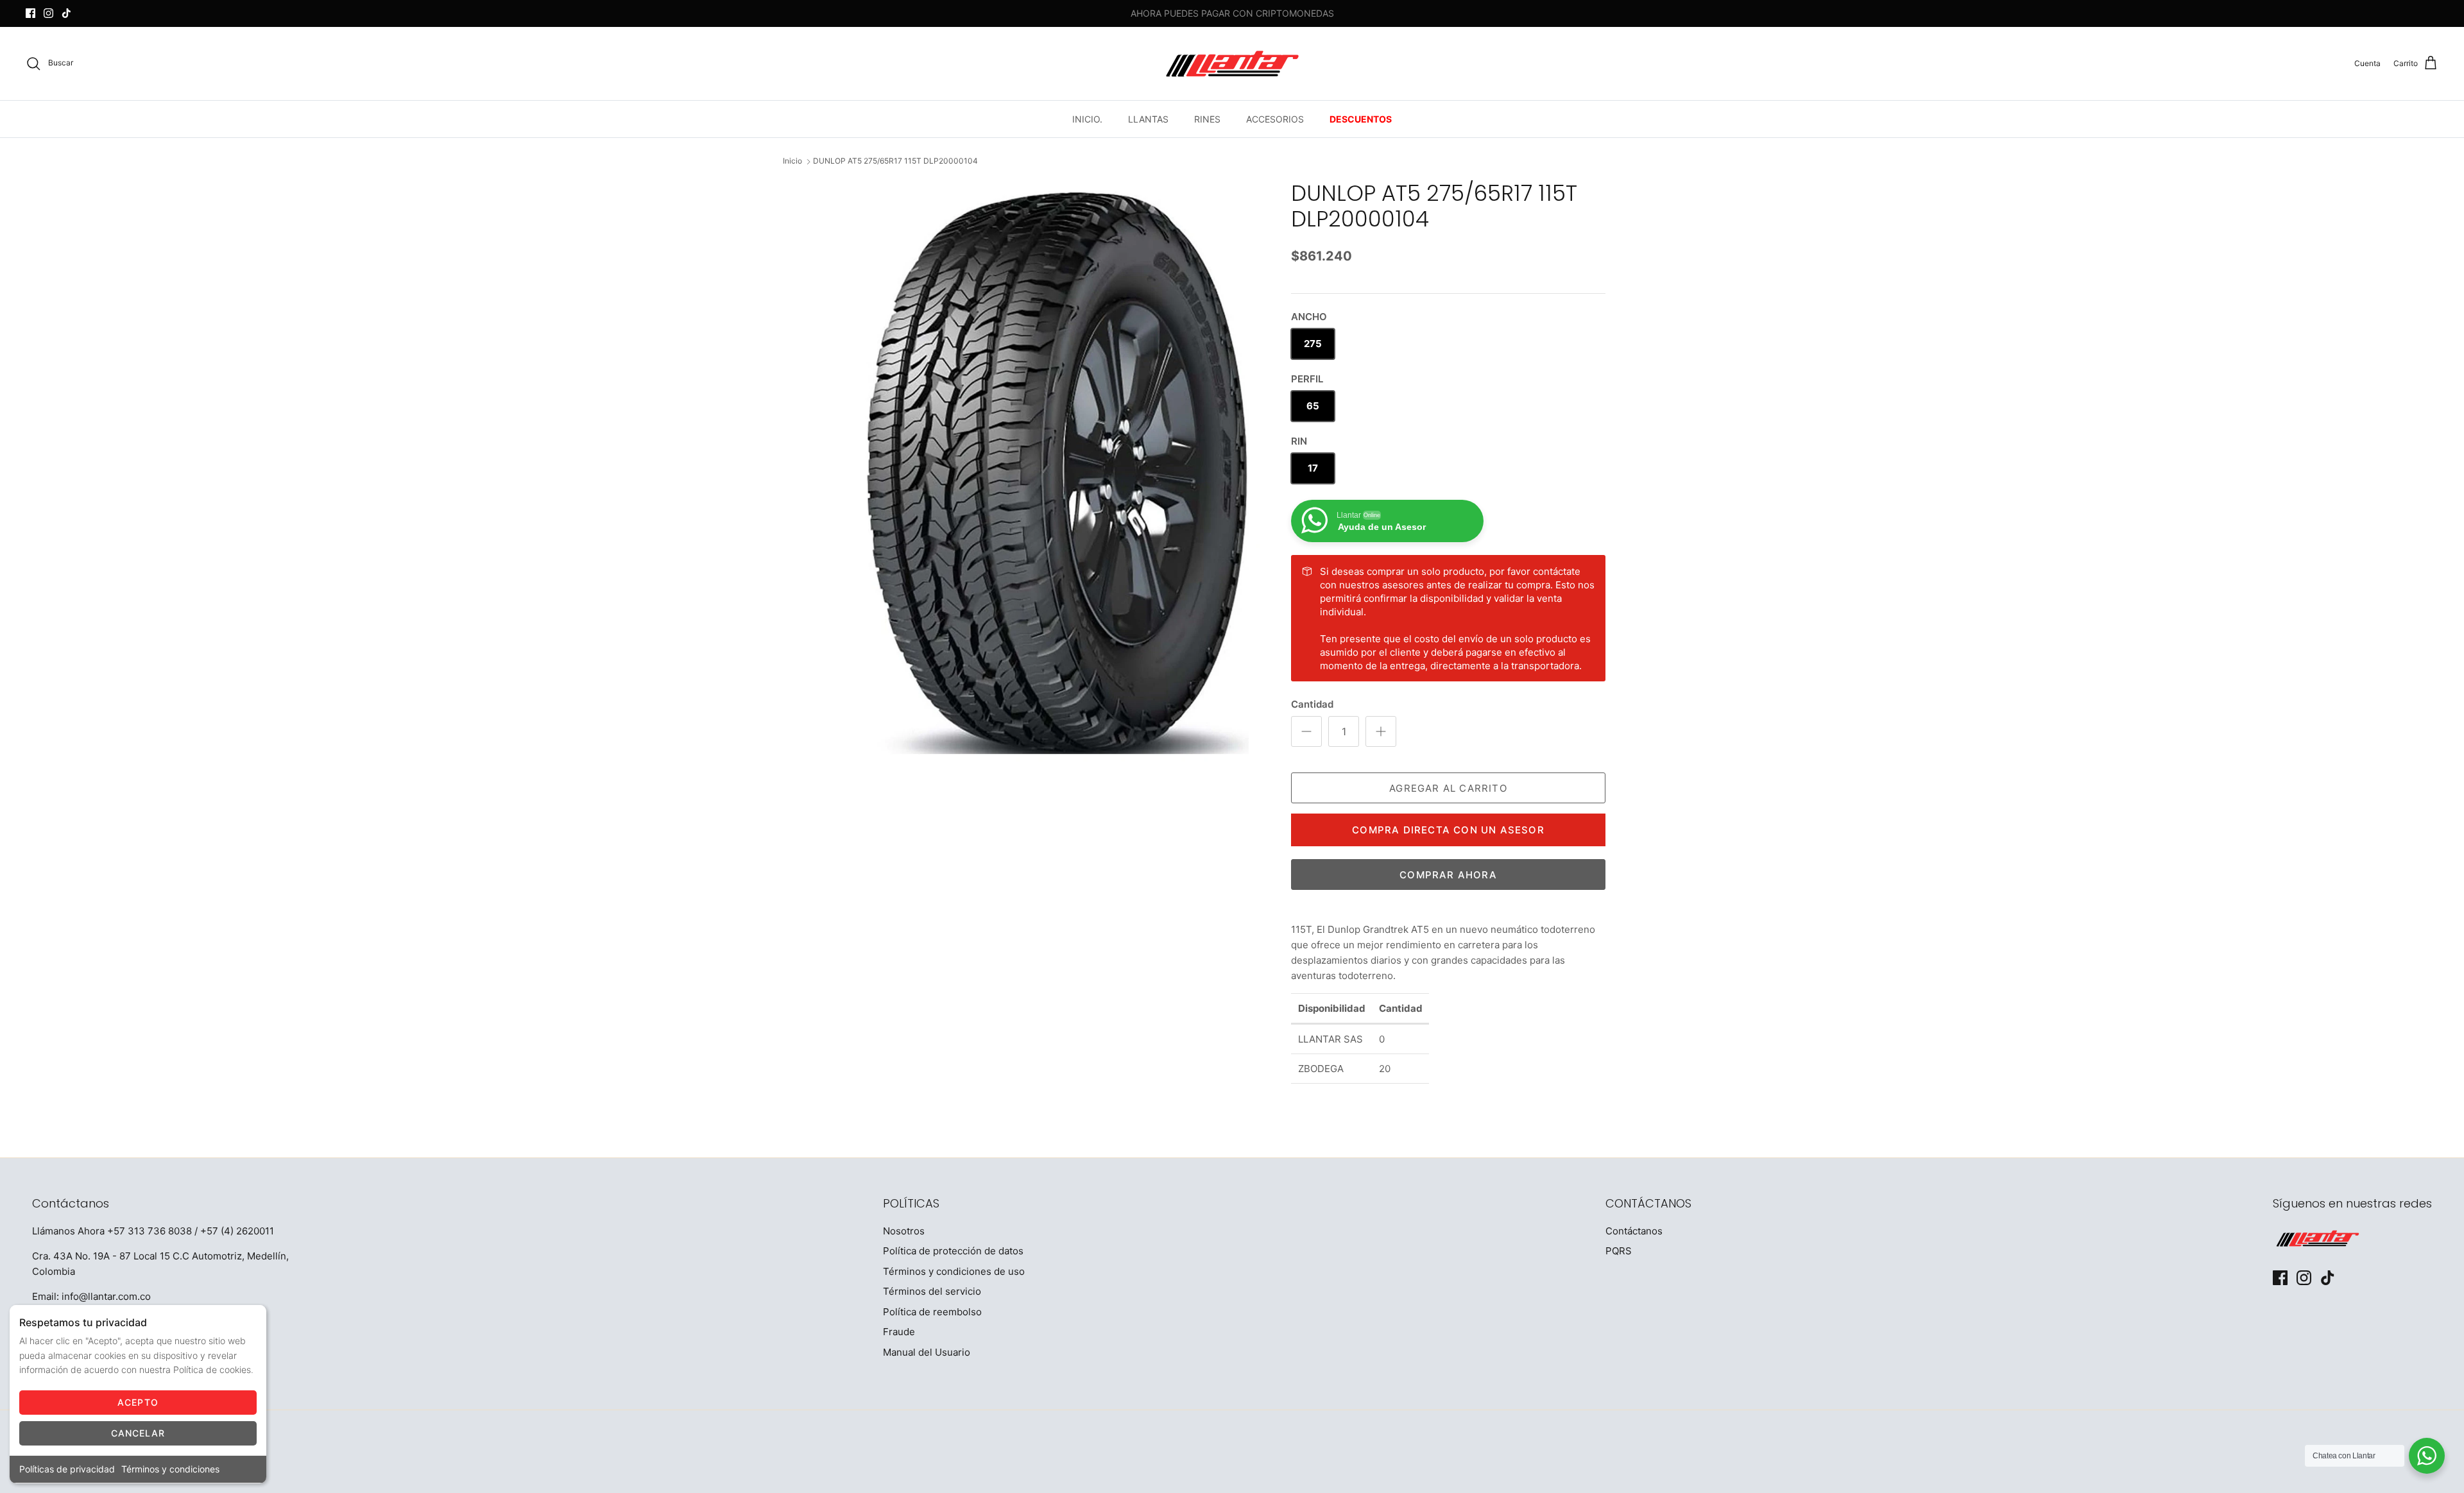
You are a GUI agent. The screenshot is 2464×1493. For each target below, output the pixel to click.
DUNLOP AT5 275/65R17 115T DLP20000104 (895, 161)
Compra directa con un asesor (1448, 830)
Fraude (899, 1332)
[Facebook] (30, 13)
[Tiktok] (66, 13)
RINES (1207, 119)
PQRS (1619, 1251)
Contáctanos (1634, 1231)
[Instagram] (48, 13)
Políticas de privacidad (67, 1469)
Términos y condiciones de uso (954, 1271)
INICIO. (1087, 119)
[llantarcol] (1232, 64)
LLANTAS (1148, 119)
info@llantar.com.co (106, 1296)
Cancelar (138, 1433)
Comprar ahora (1448, 875)
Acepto (138, 1402)
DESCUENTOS (1361, 119)
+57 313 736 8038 (150, 1231)
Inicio (792, 161)
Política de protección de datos (953, 1251)
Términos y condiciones (170, 1469)
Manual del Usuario (927, 1352)
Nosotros (904, 1231)
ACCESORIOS (1275, 119)
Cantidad (1312, 704)
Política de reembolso (932, 1312)
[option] (1061, 476)
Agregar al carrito (1448, 788)
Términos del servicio (932, 1291)
